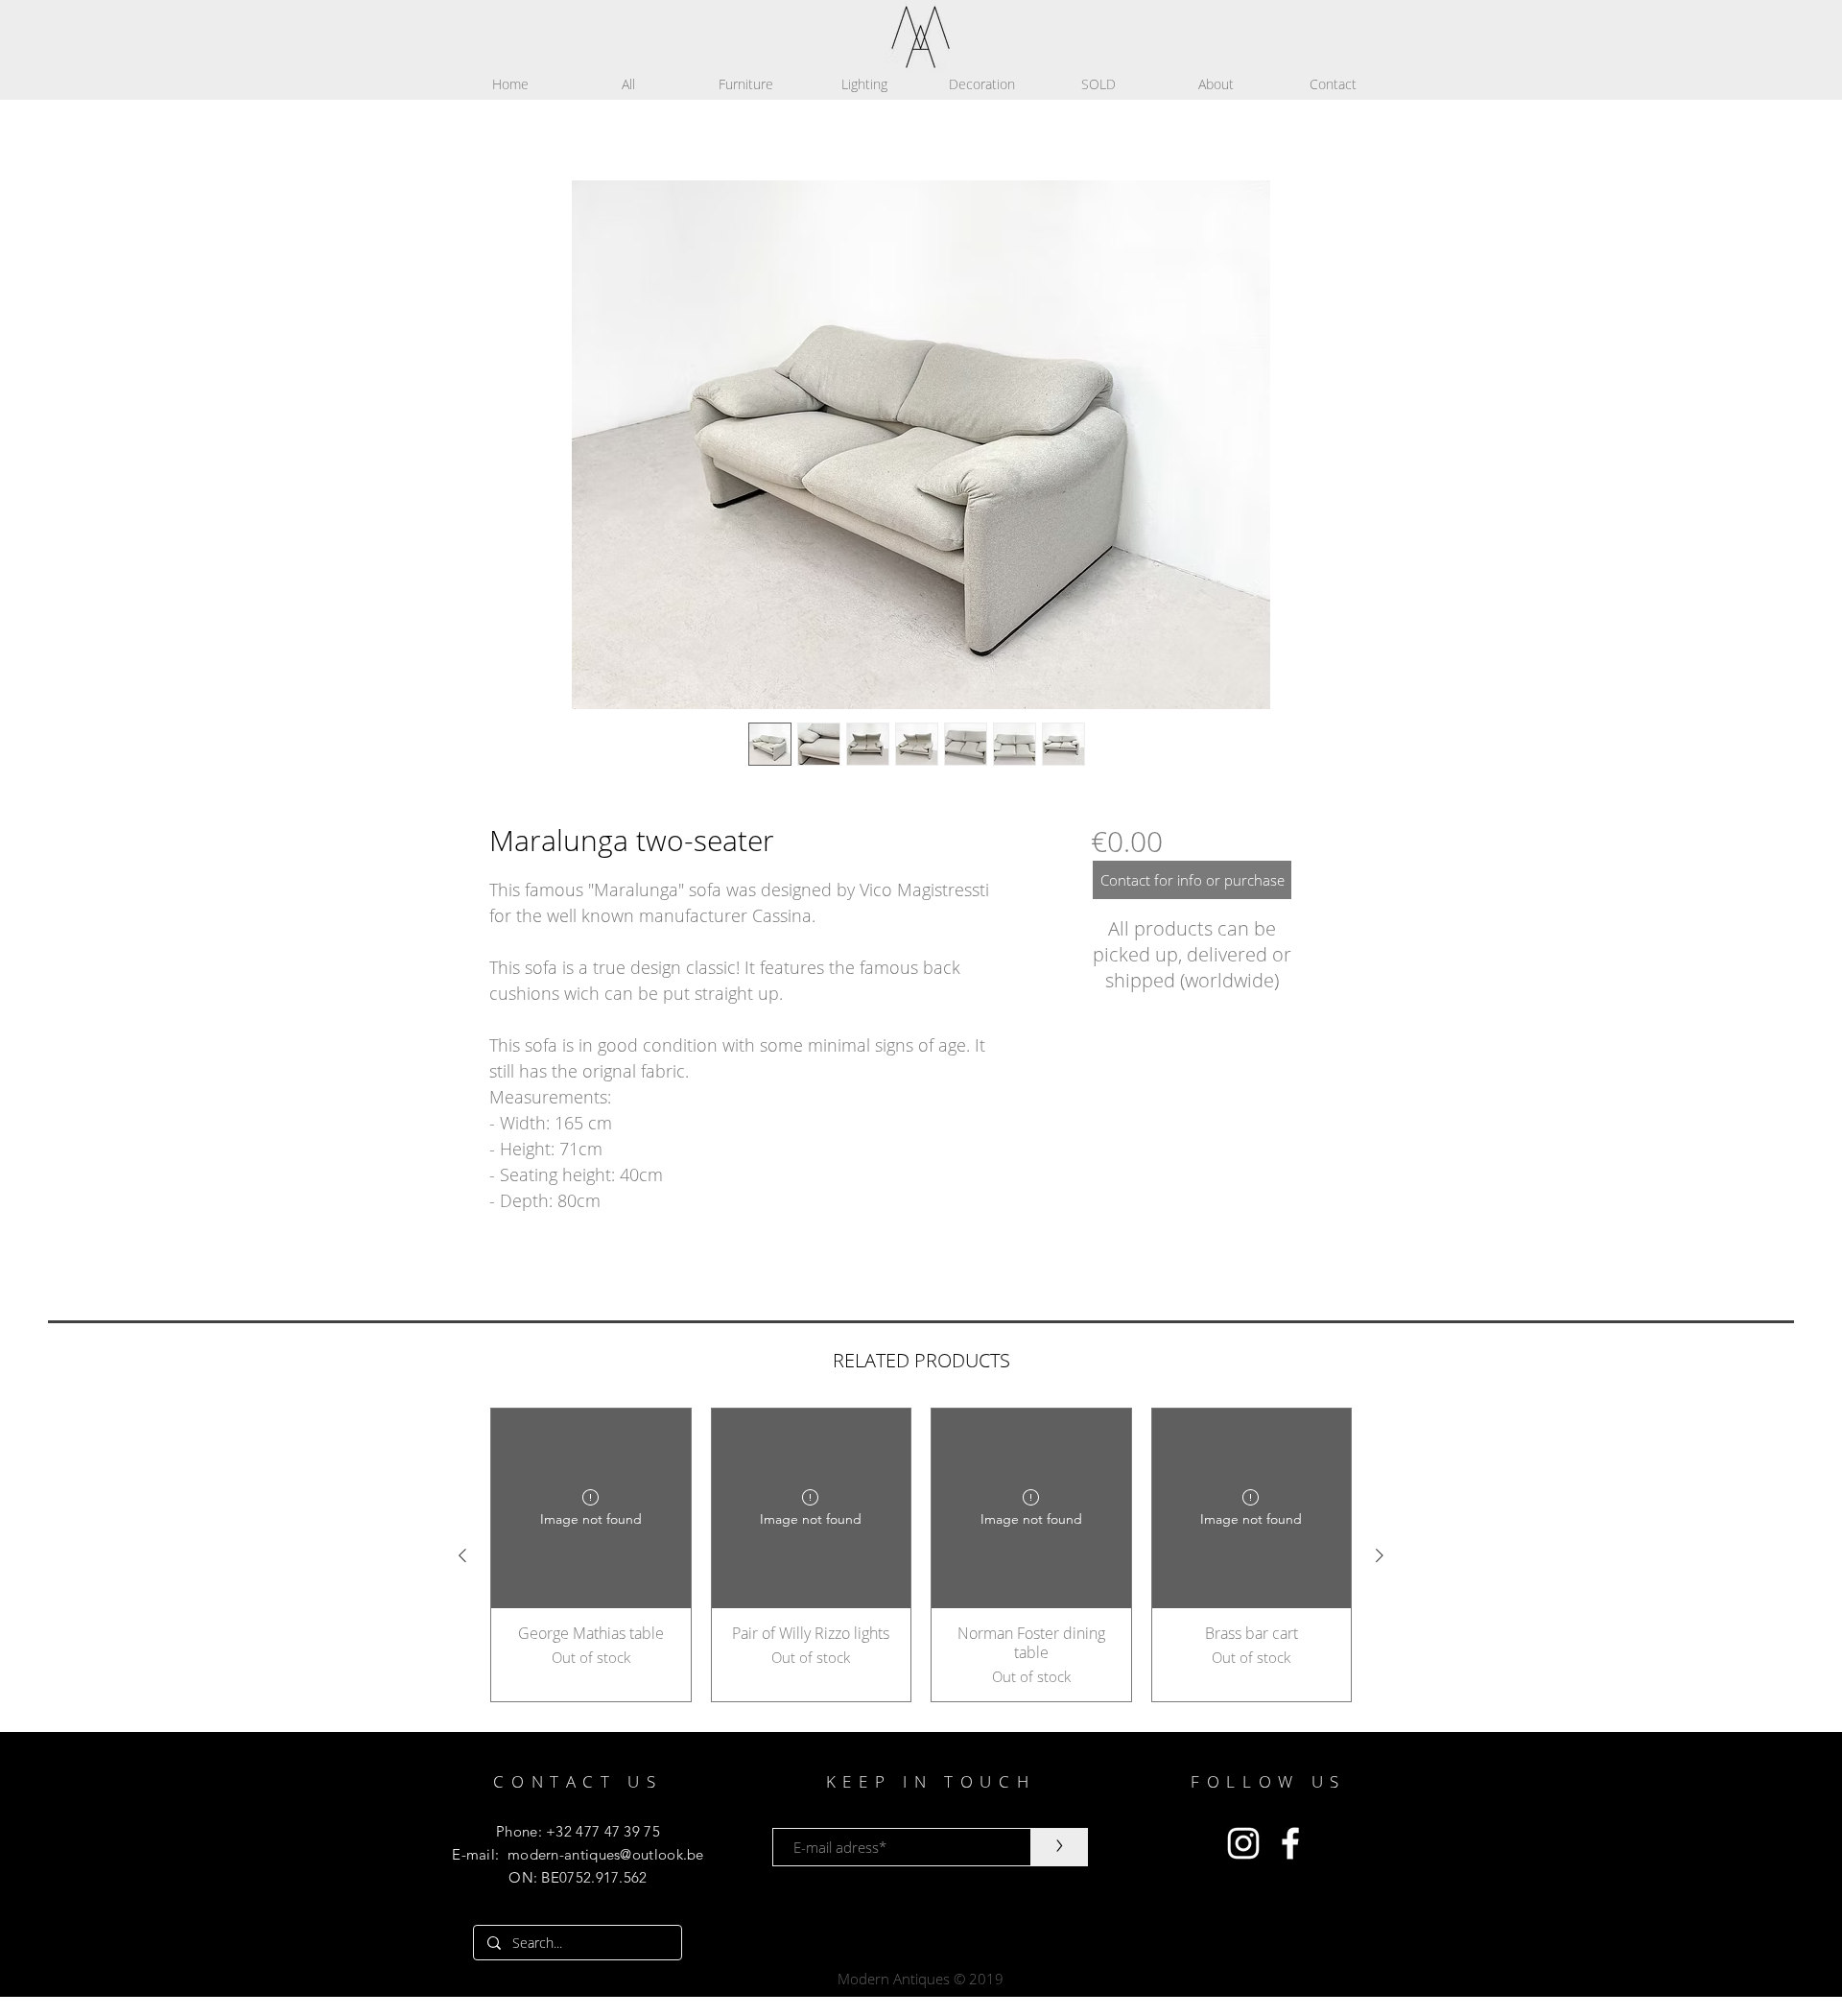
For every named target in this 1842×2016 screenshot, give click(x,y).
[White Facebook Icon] (1290, 1843)
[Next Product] (1380, 1555)
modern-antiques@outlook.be (606, 1854)
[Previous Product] (462, 1555)
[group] (921, 1555)
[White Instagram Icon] (1243, 1843)
